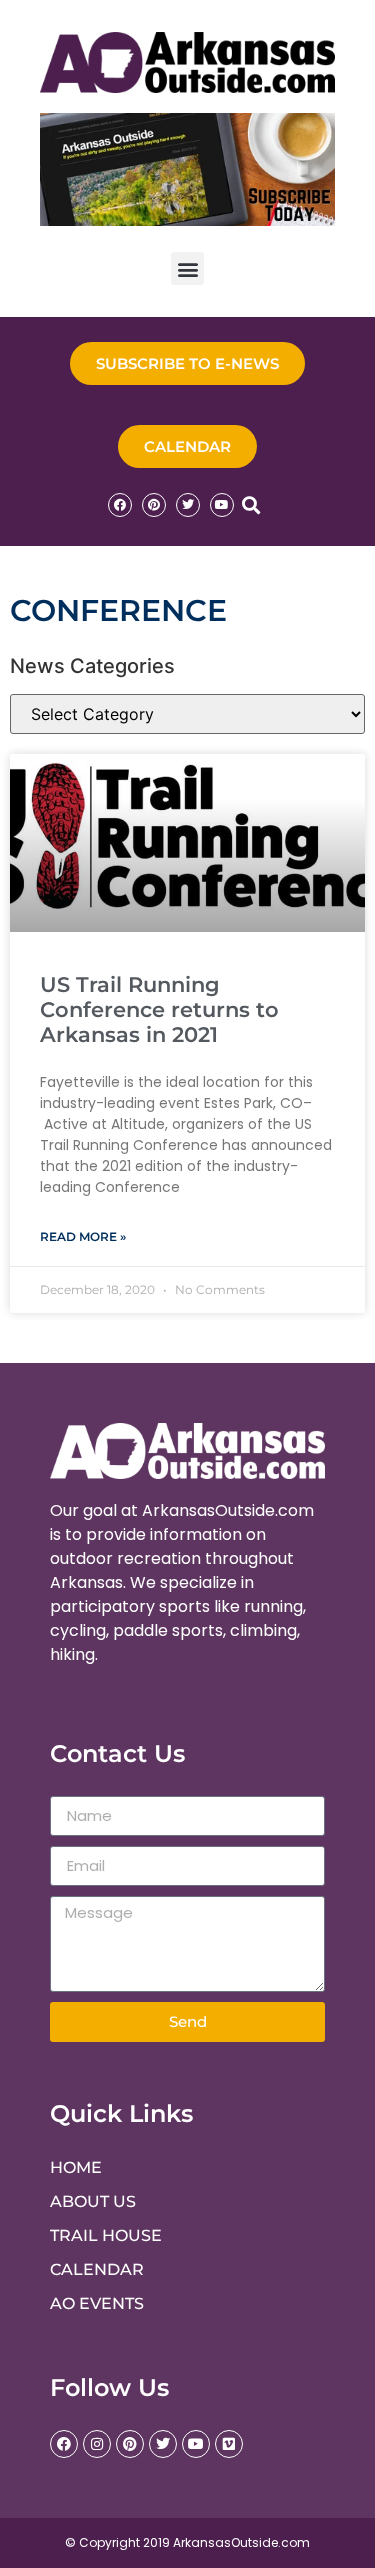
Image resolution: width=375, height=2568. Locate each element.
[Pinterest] (154, 505)
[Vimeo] (229, 2444)
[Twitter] (188, 505)
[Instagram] (97, 2444)
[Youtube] (222, 505)
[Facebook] (120, 505)
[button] (187, 268)
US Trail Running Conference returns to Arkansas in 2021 (159, 1009)
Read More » (83, 1236)
